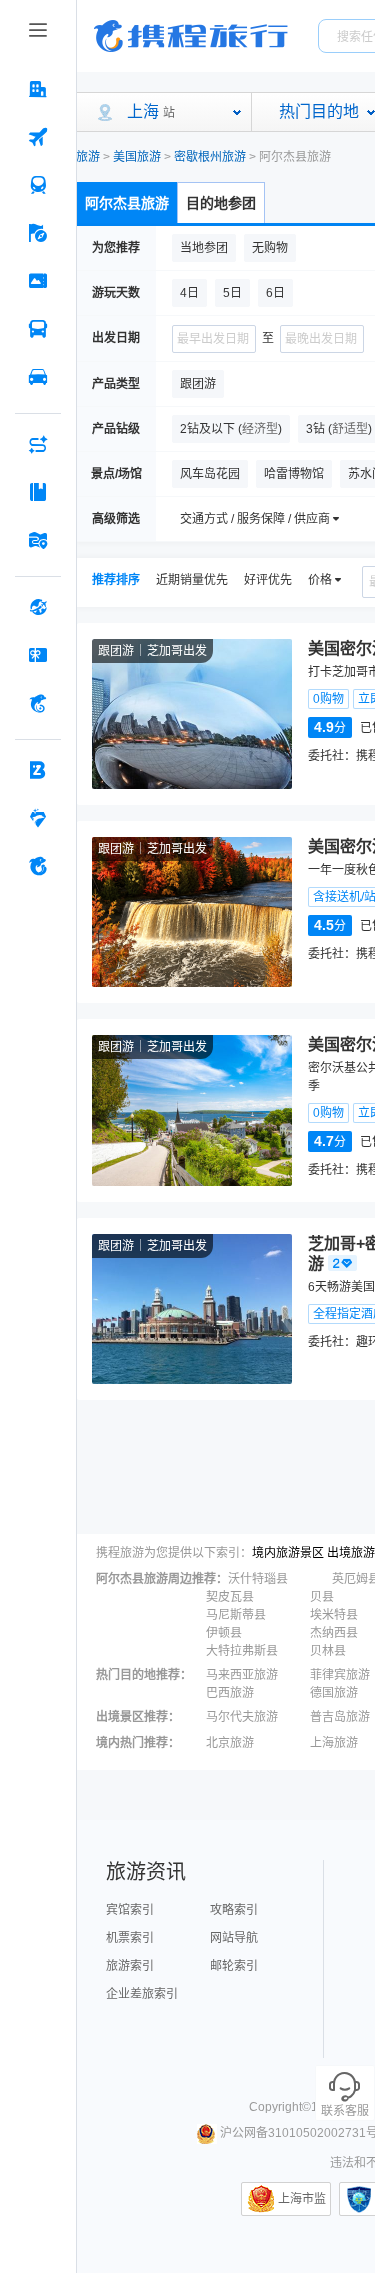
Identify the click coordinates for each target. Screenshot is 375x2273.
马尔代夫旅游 (242, 1717)
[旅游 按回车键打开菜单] (38, 233)
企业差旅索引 (142, 1994)
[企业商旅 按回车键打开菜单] (38, 770)
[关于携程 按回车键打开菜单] (38, 866)
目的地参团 (221, 203)
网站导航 (234, 1938)
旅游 (88, 157)
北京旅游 (230, 1743)
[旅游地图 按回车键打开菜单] (38, 540)
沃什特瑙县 (258, 1579)
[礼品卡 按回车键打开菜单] (38, 655)
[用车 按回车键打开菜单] (38, 377)
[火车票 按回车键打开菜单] (38, 185)
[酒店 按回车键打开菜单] (38, 89)
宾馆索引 (130, 1910)
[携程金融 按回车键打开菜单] (38, 703)
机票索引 (130, 1938)
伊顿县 (224, 1633)
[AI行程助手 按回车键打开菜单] (38, 444)
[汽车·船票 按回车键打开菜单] (38, 329)
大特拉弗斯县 (242, 1651)
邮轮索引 (234, 1966)
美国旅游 (137, 157)
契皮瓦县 (230, 1597)
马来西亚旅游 (242, 1675)
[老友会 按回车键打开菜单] (38, 818)
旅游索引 (130, 1966)
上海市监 (302, 2199)
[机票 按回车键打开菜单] (38, 137)
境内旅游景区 (288, 1553)
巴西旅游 (230, 1693)
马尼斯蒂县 (236, 1615)
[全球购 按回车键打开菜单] (38, 607)
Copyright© (280, 2107)
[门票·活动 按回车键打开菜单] (38, 281)
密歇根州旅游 (210, 157)
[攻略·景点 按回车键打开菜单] (38, 492)
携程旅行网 (191, 36)
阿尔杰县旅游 (127, 203)
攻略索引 (234, 1910)
